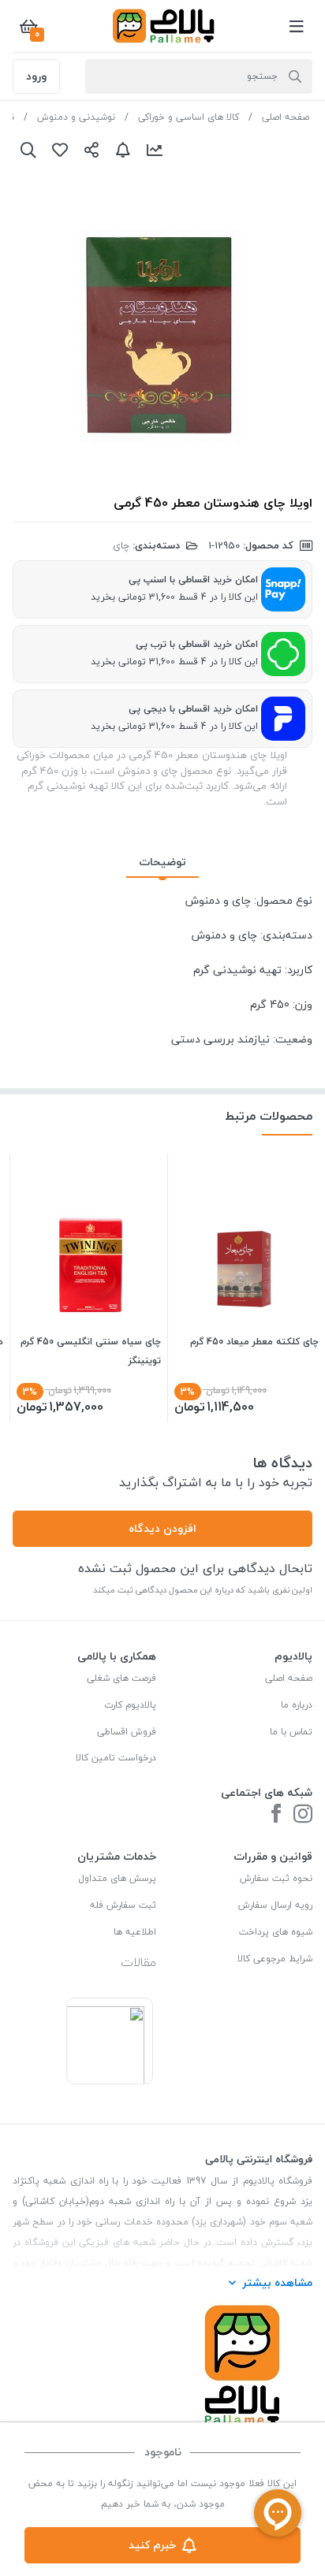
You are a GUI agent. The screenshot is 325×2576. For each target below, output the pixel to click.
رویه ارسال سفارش (275, 1905)
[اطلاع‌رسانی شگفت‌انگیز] (123, 150)
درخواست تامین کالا (116, 1758)
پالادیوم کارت (130, 1705)
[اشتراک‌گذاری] (92, 150)
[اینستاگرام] (303, 1815)
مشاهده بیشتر (277, 2282)
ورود (36, 76)
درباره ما (297, 1705)
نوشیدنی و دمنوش (76, 117)
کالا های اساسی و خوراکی (189, 117)
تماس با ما (291, 1732)
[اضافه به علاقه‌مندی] (60, 150)
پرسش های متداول (117, 1878)
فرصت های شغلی (121, 1678)
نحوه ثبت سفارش (276, 1878)
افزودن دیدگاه (162, 1528)
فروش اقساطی (127, 1732)
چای (121, 545)
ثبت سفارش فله (123, 1905)
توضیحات (162, 862)
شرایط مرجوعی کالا (275, 1959)
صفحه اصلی (286, 117)
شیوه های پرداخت (276, 1932)
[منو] (297, 26)
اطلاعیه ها (135, 1932)
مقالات (138, 1962)
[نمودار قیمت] (155, 150)
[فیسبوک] (276, 1815)
